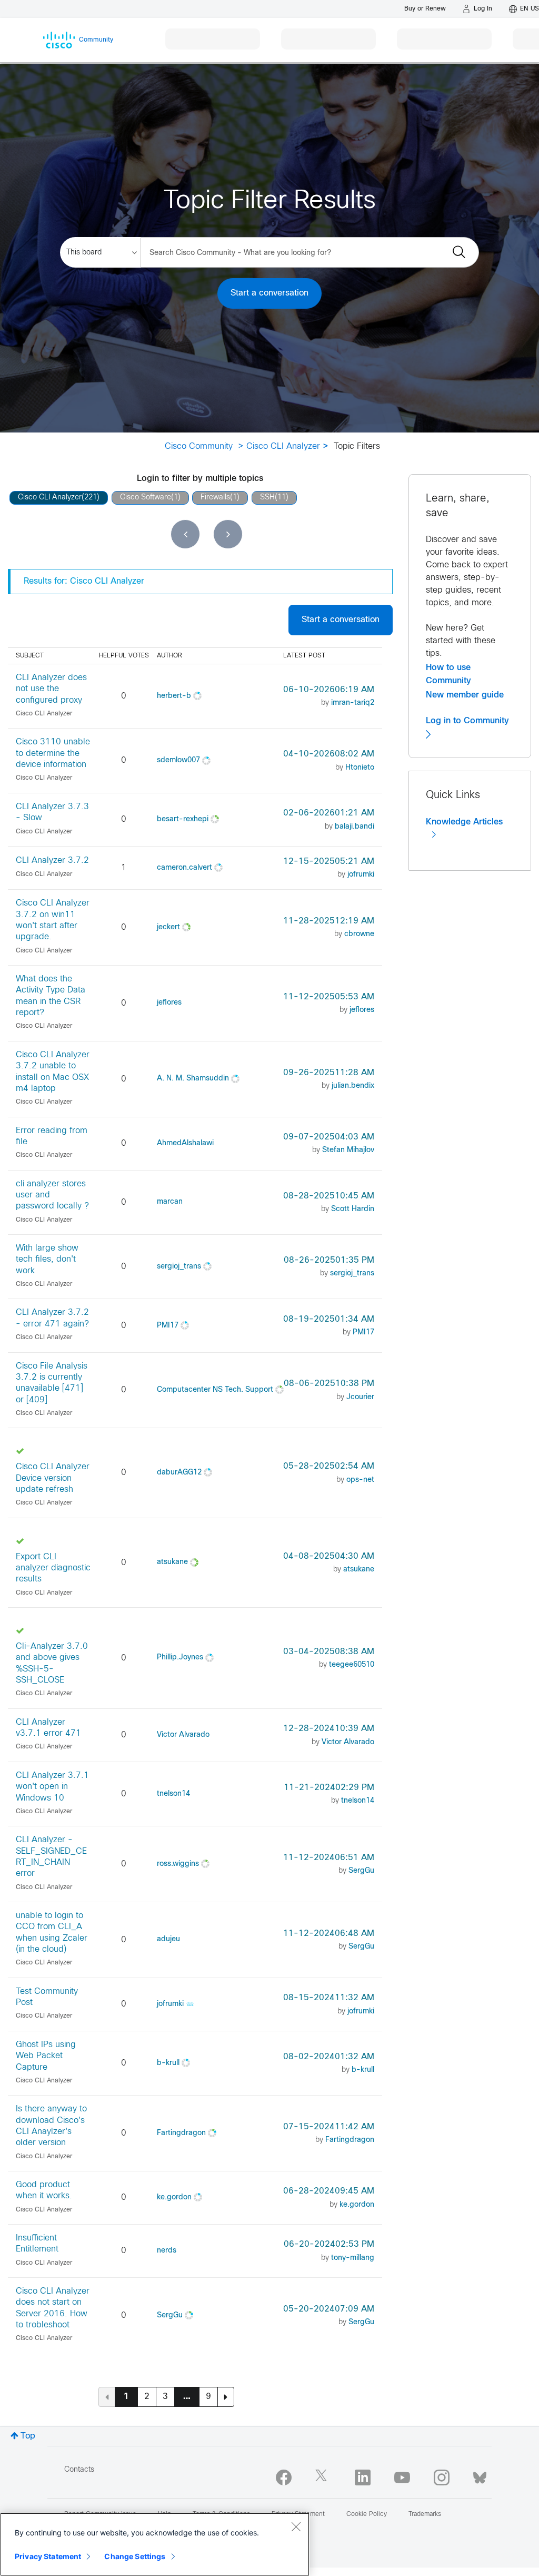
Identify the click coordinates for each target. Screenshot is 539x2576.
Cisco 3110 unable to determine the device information (53, 753)
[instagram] (442, 2477)
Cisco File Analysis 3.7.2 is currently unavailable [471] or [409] (52, 1383)
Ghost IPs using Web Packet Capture (46, 2056)
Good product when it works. (44, 2190)
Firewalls (215, 498)
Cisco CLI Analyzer (283, 446)
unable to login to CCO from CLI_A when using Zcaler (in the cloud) (52, 1933)
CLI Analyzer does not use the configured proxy (51, 689)
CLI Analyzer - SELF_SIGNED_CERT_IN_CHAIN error (51, 1857)
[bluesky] (480, 2475)
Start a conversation (269, 293)
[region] (155, 2544)
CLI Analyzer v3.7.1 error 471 (48, 1728)
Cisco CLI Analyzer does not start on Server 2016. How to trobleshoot (53, 2308)
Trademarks (425, 2514)
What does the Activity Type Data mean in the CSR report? (51, 996)
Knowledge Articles (464, 822)
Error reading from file (52, 1136)
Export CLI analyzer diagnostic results (53, 1568)
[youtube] (402, 2477)
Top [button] (28, 2436)
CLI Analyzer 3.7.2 (52, 861)
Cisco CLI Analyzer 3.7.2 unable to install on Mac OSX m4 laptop (53, 1072)
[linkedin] (363, 2477)
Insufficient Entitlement (37, 2244)
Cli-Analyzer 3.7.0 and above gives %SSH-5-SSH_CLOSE (52, 1663)
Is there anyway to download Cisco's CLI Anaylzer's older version (51, 2126)
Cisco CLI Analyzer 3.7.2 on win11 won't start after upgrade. (53, 920)
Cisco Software (146, 498)
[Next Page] (226, 2397)
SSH (267, 498)
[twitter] (323, 2477)
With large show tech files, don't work (47, 1260)
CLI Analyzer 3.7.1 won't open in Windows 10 (52, 1787)
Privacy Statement (48, 2556)
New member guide (465, 695)
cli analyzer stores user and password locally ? (52, 1195)
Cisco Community (199, 446)
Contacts (79, 2470)
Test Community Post (47, 1997)
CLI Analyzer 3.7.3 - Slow (52, 812)
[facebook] (284, 2477)
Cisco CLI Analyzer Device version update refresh (53, 1478)
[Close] (296, 2526)
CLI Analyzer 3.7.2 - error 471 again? (52, 1318)
